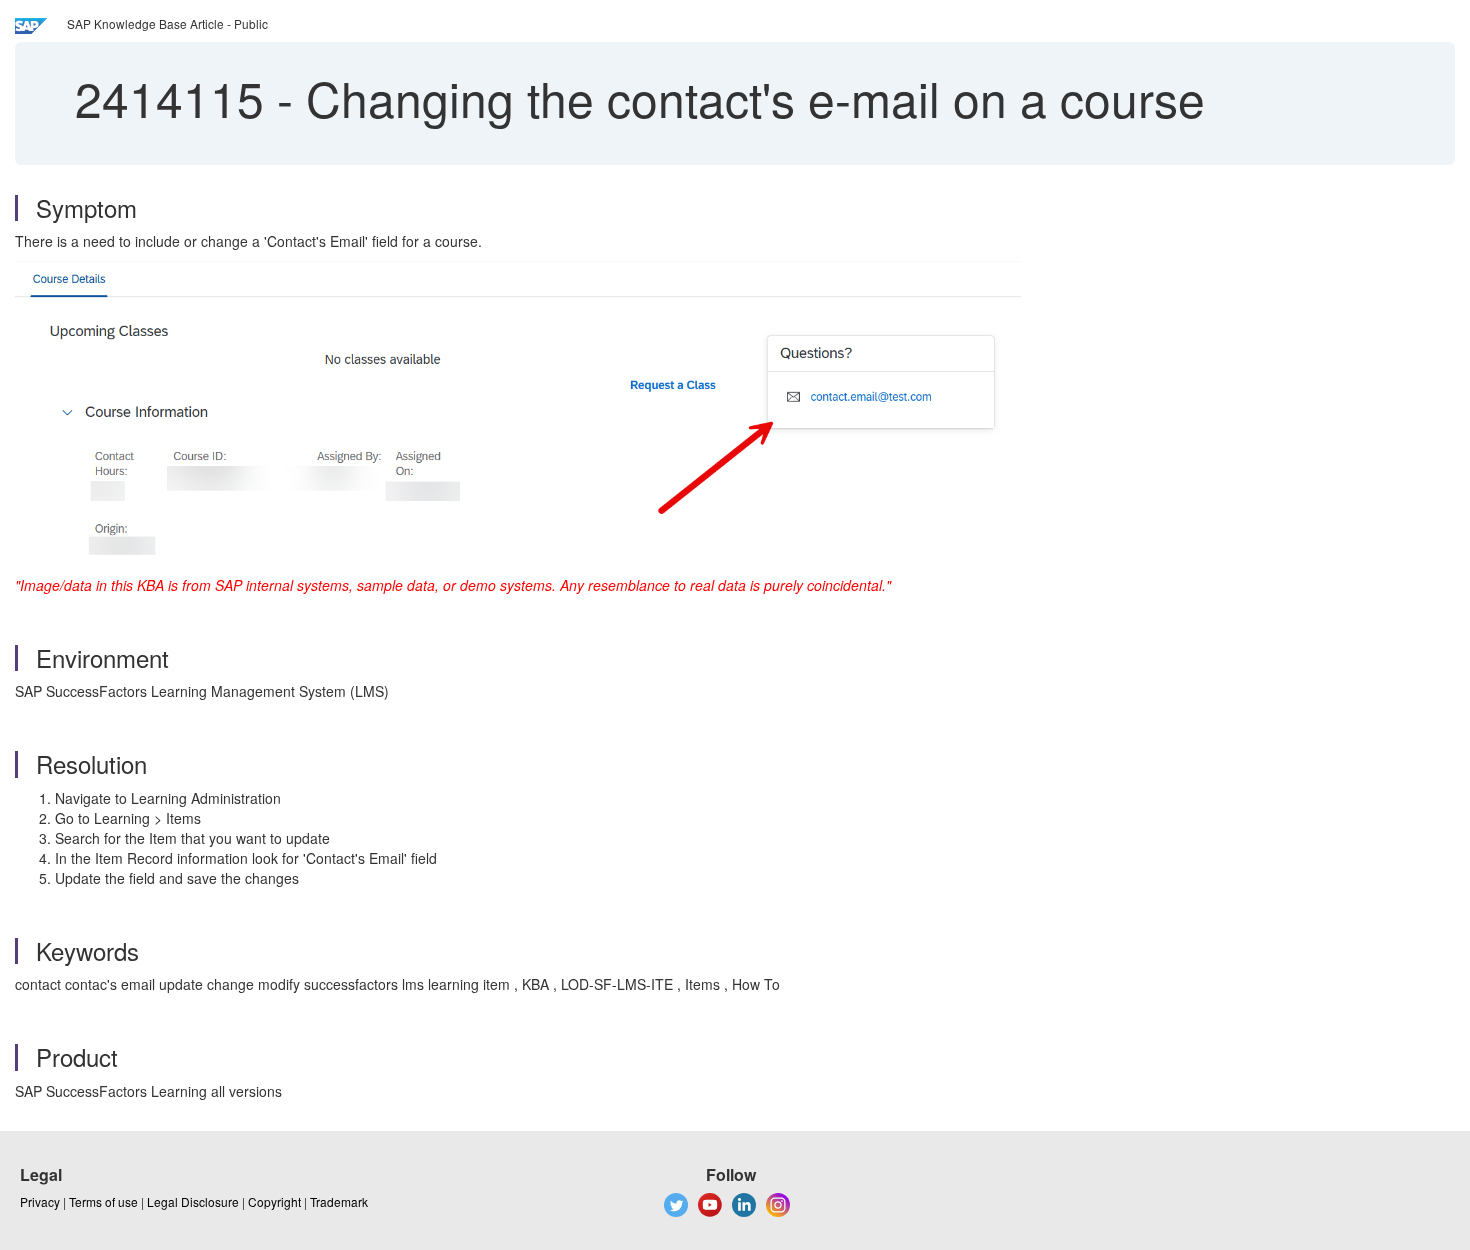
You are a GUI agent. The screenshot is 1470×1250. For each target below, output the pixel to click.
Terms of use (103, 1201)
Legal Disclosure (193, 1201)
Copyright (274, 1201)
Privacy (40, 1201)
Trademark (339, 1201)
